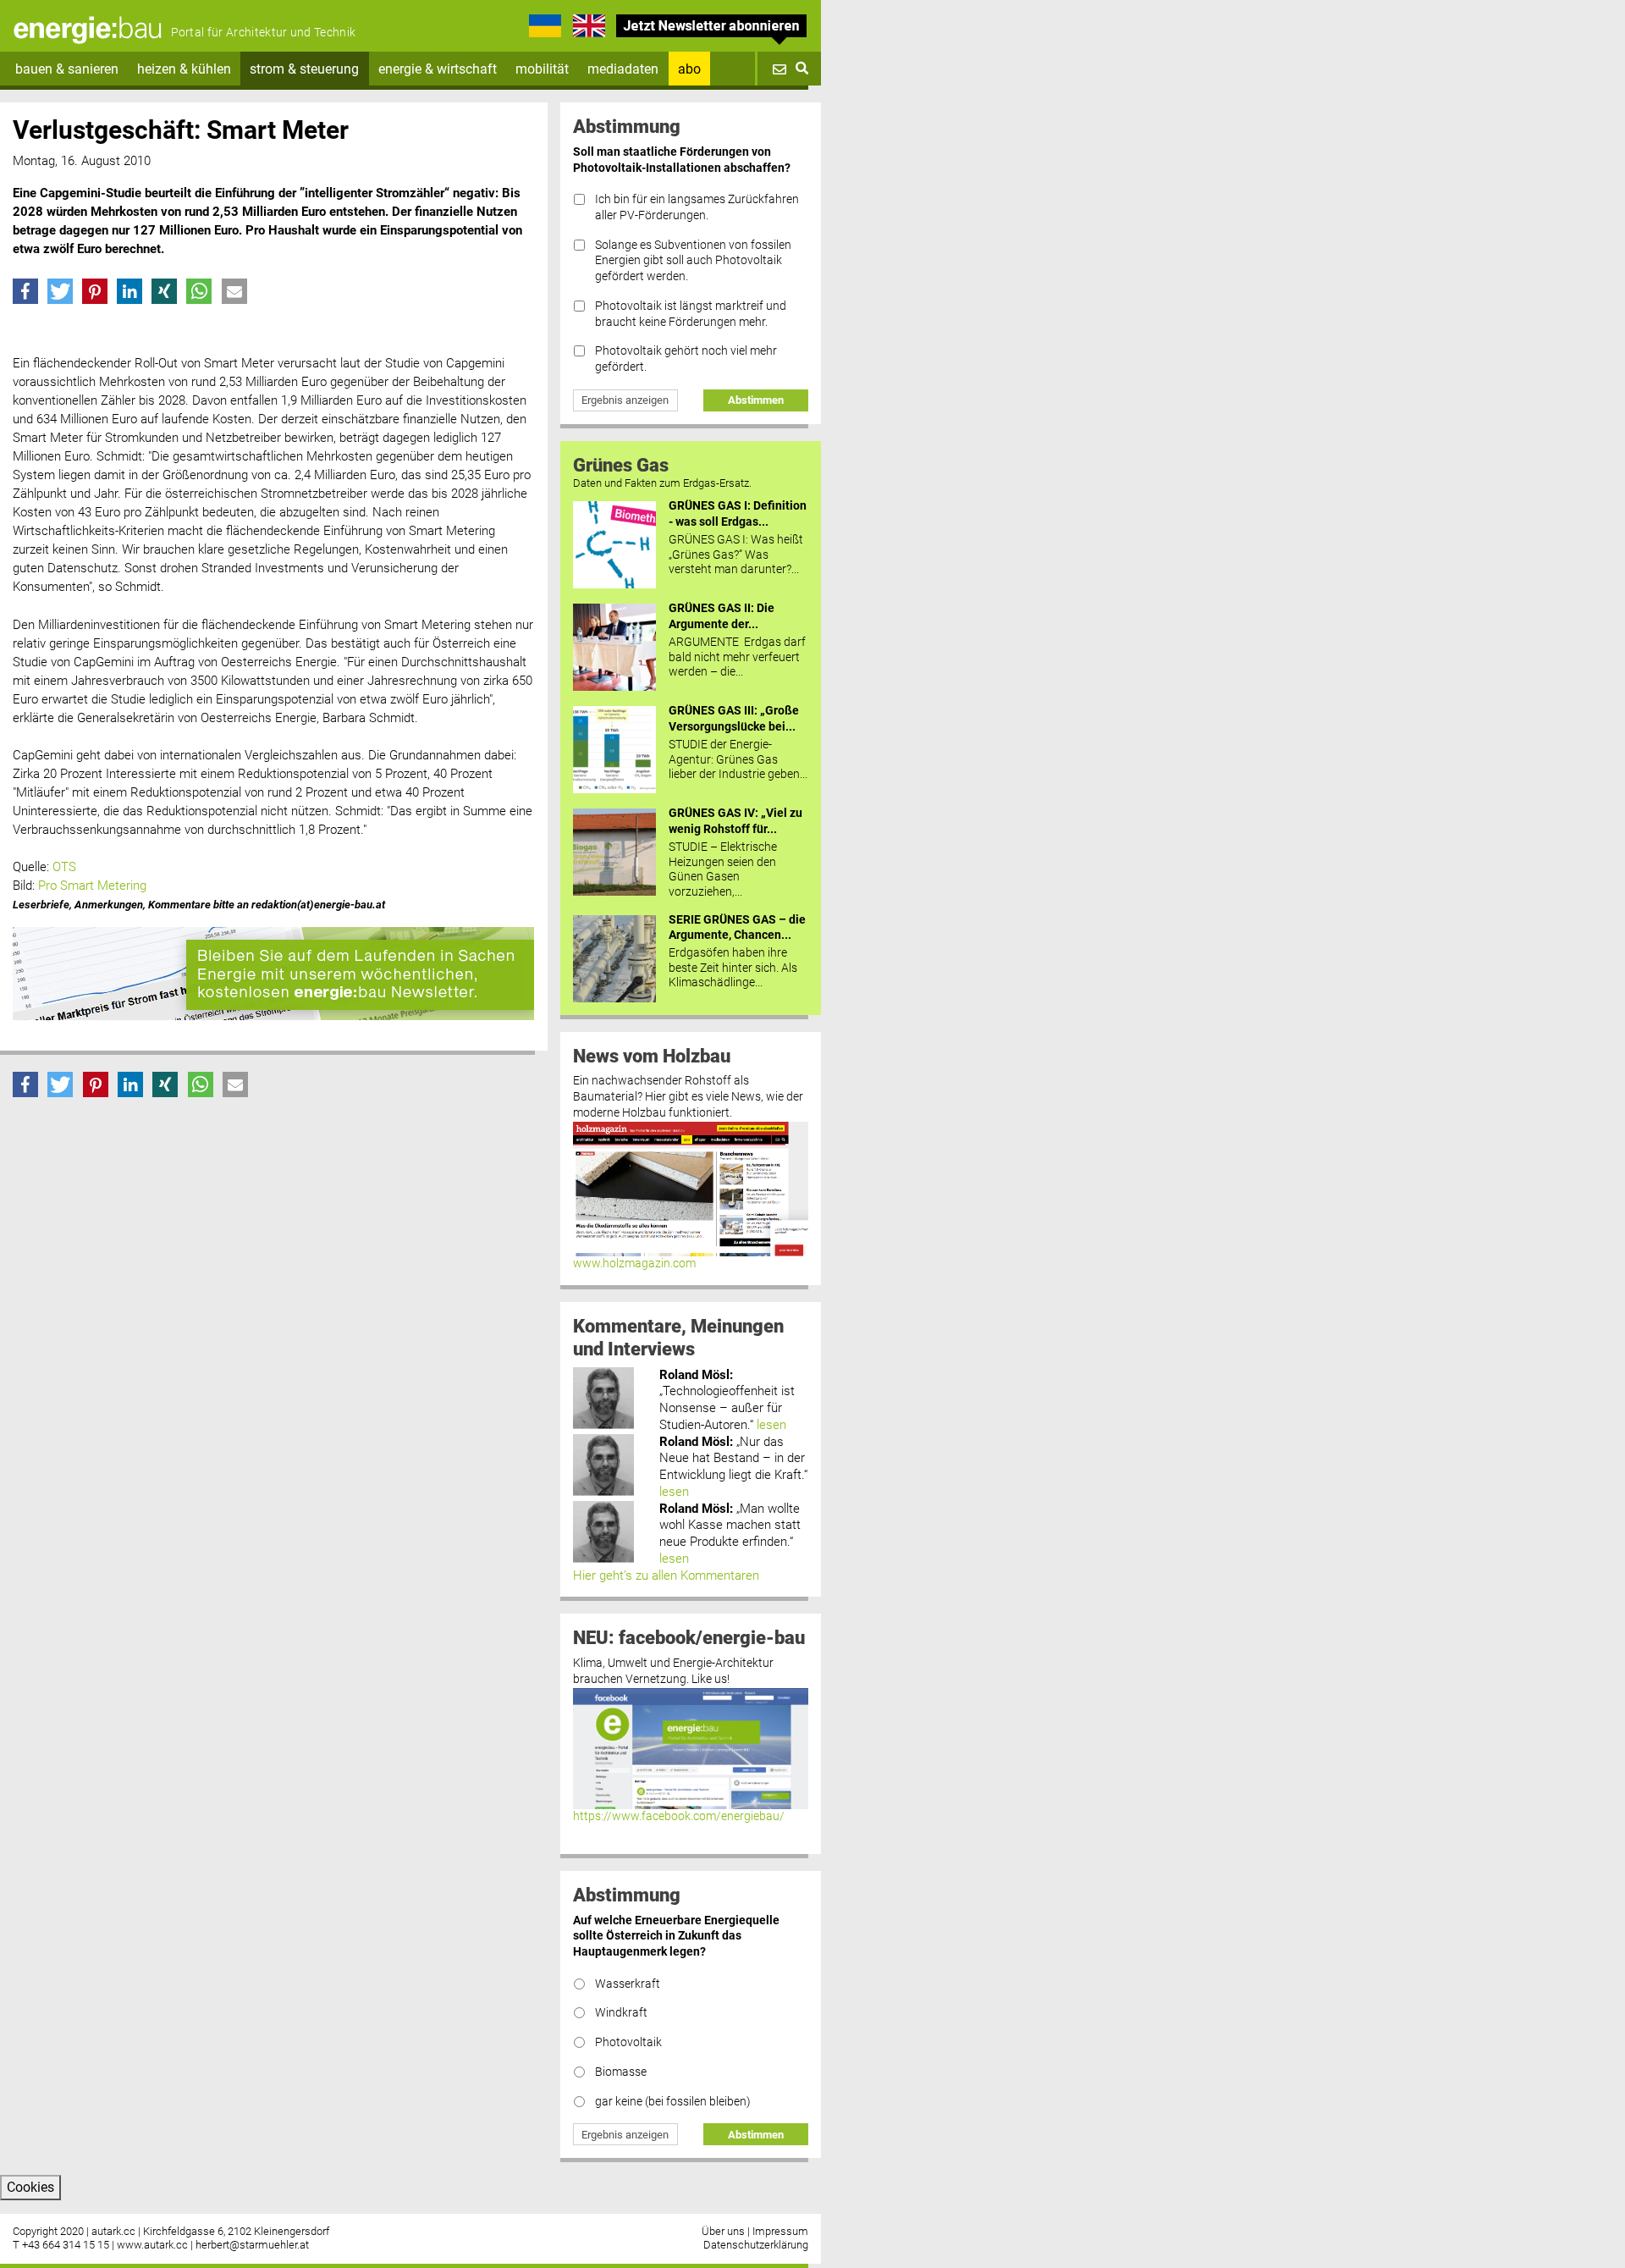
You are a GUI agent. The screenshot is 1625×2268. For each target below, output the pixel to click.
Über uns (723, 2231)
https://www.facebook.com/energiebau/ (679, 1816)
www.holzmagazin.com (634, 1264)
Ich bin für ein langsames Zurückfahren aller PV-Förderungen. (697, 207)
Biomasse (621, 2072)
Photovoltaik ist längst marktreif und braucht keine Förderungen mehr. (691, 314)
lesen (771, 1425)
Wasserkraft (628, 1984)
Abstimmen (756, 400)
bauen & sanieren (67, 69)
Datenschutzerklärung (756, 2245)
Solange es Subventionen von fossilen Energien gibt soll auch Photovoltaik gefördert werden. (693, 261)
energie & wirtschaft (438, 69)
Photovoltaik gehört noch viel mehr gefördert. (686, 359)
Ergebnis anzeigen (625, 400)
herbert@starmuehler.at (252, 2245)
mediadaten (623, 69)
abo (689, 69)
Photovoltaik (628, 2042)
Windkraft (621, 2013)
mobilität (542, 69)
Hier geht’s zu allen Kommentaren (666, 1575)
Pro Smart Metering (92, 886)
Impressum (780, 2231)
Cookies (30, 2187)
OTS (64, 867)
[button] (25, 291)
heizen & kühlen (184, 69)
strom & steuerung (304, 69)
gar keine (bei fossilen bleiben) (673, 2102)
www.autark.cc (152, 2245)
